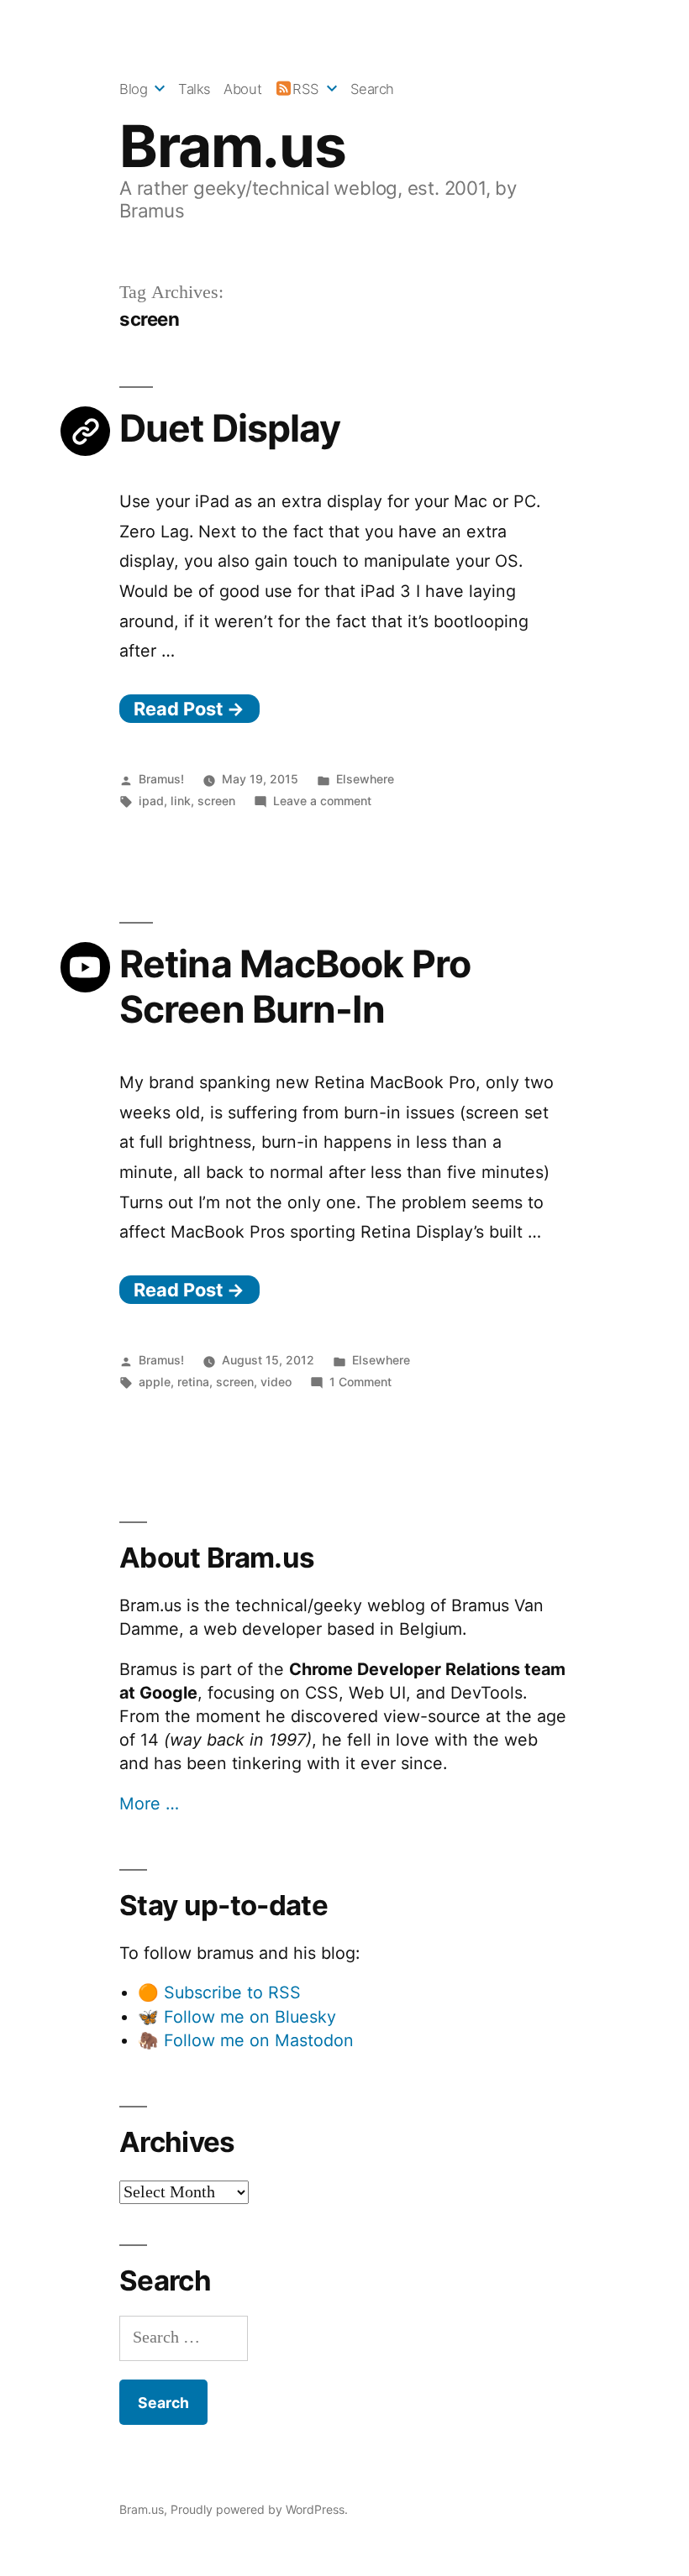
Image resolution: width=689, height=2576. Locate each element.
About (242, 89)
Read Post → (189, 709)
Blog (133, 89)
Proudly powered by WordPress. (259, 2509)
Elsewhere (365, 779)
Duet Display (230, 428)
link (181, 801)
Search (372, 89)
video (276, 1382)
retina (193, 1382)
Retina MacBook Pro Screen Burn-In (295, 986)
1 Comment (360, 1382)
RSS (306, 89)
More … (149, 1804)
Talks (195, 89)
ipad (151, 801)
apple (155, 1382)
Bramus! (161, 779)
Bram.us (232, 146)
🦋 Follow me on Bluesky (237, 2017)
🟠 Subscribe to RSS (219, 1992)
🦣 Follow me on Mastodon (246, 2040)
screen (216, 801)
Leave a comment (322, 801)
